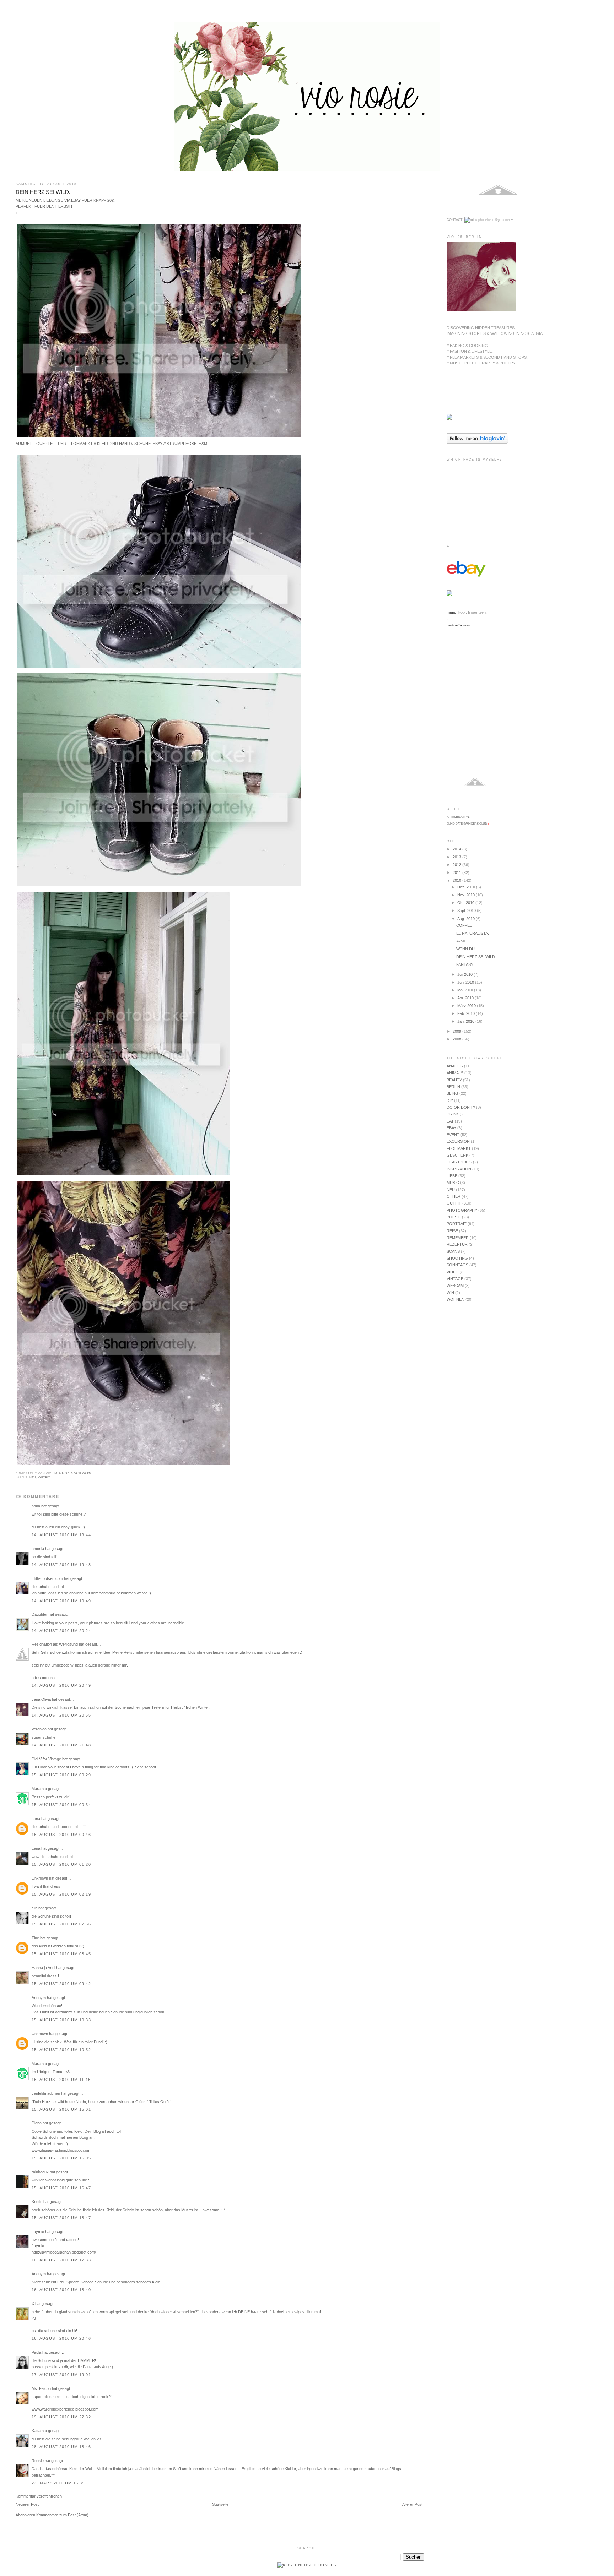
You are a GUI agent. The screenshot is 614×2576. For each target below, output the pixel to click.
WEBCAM (455, 1286)
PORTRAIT (457, 1224)
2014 (457, 849)
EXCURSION (458, 1141)
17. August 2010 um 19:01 (61, 2375)
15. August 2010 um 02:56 (61, 1924)
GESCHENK (457, 1155)
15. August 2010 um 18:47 (61, 2218)
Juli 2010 (465, 974)
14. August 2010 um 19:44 (61, 1535)
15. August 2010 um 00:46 (61, 1835)
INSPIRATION (459, 1169)
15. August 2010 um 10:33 (61, 2020)
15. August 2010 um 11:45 (61, 2080)
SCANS (453, 1251)
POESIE (454, 1217)
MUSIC (453, 1183)
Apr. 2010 (466, 998)
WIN (450, 1293)
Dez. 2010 (467, 887)
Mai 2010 (466, 990)
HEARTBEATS (459, 1162)
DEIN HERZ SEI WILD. (43, 192)
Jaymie (38, 2232)
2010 (457, 880)
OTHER (454, 1196)
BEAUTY (454, 1080)
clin (34, 1908)
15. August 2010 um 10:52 (61, 2050)
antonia (38, 1549)
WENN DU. (466, 949)
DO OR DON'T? (461, 1107)
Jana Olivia (41, 1699)
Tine (35, 1938)
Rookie (38, 2461)
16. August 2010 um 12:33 (61, 2260)
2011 (457, 873)
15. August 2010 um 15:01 (61, 2109)
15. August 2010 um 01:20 (61, 1864)
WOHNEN (456, 1299)
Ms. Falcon (41, 2388)
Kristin (37, 2202)
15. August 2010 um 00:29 (61, 1775)
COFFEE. (465, 925)
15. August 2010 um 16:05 (61, 2158)
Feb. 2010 (467, 1013)
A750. (461, 941)
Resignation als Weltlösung (55, 1644)
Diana (37, 2123)
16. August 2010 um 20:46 (61, 2338)
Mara (36, 1789)
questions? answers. (459, 625)
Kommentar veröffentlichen (39, 2496)
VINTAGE (455, 1279)
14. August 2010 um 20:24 (61, 1631)
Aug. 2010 (467, 919)
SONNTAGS (457, 1265)
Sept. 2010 (467, 911)
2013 (457, 857)
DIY (450, 1100)
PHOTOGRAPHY (462, 1210)
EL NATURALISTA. (473, 933)
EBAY (451, 1128)
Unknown (40, 1878)
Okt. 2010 (466, 903)
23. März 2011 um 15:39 (58, 2483)
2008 (457, 1039)
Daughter (40, 1614)
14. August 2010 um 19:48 (61, 1565)
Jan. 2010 (466, 1021)
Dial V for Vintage (46, 1759)
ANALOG (455, 1066)
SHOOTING (457, 1258)
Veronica (40, 1729)
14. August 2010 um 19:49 (61, 1601)
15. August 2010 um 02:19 (61, 1894)
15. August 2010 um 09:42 (61, 1984)
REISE (452, 1231)
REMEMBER (458, 1238)
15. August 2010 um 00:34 (61, 1805)
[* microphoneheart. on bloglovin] (477, 442)
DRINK (453, 1114)
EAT (450, 1121)
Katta (36, 2431)
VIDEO (453, 1272)
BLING (453, 1093)
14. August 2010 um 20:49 (61, 1685)
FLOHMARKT (459, 1148)
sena (36, 1819)
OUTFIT (44, 1477)
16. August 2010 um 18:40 (61, 2290)
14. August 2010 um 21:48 (61, 1745)
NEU (33, 1477)
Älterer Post (412, 2504)
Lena (36, 1848)
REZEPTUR (457, 1244)
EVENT (453, 1135)
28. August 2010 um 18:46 (61, 2447)
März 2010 (467, 1006)
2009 (457, 1031)
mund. (452, 612)
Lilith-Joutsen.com (47, 1578)
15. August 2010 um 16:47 (61, 2188)
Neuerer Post (27, 2504)
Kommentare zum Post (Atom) (62, 2515)
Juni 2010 (466, 982)
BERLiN (453, 1087)
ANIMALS (455, 1073)
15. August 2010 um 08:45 (61, 1954)
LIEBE (452, 1176)
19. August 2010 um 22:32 (61, 2417)
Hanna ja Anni (43, 1968)
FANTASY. (465, 964)
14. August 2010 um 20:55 (61, 1715)
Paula (36, 2352)
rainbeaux (40, 2172)
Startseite (220, 2504)
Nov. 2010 (467, 895)
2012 (457, 865)
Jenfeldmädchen (46, 2093)
